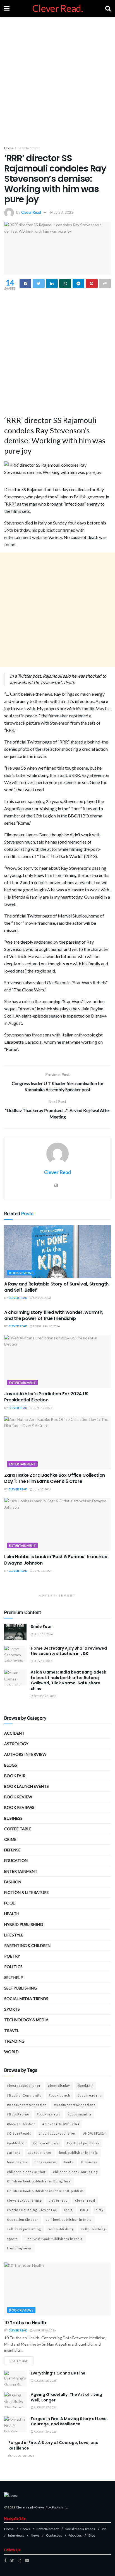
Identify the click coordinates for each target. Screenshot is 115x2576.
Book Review (18, 1797)
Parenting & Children (27, 1945)
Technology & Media (26, 2020)
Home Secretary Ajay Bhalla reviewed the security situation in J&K (69, 1651)
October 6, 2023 (45, 1696)
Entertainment (29, 148)
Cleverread (24, 2507)
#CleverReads (19, 2133)
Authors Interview (25, 1754)
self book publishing (24, 2229)
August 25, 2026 (45, 2431)
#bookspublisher (21, 2124)
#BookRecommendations (75, 2105)
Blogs (11, 1765)
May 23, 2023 (62, 212)
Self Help (14, 1977)
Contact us (54, 2535)
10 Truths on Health (25, 2323)
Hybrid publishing (24, 1924)
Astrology (16, 1744)
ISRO (84, 2210)
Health (12, 1914)
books (69, 2162)
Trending (14, 2041)
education (16, 1860)
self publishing (21, 1988)
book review (17, 2162)
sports (12, 2239)
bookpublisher (40, 2153)
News (35, 2535)
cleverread (58, 2200)
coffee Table (18, 1829)
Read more (19, 2361)
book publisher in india (79, 2153)
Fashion (13, 1882)
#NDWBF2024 (94, 2133)
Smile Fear (41, 1627)
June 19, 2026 (43, 1634)
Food (10, 1903)
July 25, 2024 (42, 1489)
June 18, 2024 (42, 1408)
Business (13, 1818)
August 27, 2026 (45, 2407)
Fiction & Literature (27, 1892)
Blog (92, 2535)
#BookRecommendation (27, 2105)
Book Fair (15, 1776)
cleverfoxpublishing (24, 2200)
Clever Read (31, 212)
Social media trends (26, 1999)
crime (10, 1839)
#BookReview (18, 2114)
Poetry (12, 1956)
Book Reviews (21, 1273)
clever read (85, 2200)
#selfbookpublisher (83, 2143)
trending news (19, 2248)
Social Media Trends (80, 2529)
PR (104, 2529)
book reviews (46, 2162)
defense (12, 1850)
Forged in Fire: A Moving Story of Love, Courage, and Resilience (69, 2421)
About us (75, 2535)
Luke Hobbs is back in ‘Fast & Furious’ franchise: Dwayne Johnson (56, 1560)
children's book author (26, 2172)
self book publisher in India (69, 2220)
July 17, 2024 (43, 1661)
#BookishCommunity (24, 2095)
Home (9, 148)
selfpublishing (93, 2229)
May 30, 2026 (42, 1298)
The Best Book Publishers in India (54, 2239)
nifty (100, 2210)
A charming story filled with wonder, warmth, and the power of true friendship (54, 1315)
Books (25, 2529)
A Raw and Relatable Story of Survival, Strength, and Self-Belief (57, 1287)
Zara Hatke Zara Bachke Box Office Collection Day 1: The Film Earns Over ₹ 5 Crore (55, 1478)
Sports (12, 2009)
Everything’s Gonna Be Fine (58, 2373)
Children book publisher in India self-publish (45, 2191)
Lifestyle (14, 1935)
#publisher (16, 2143)
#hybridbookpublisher (57, 2133)
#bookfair (85, 2086)
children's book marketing (75, 2172)
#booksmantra (79, 2114)
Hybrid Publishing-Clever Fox (32, 2210)
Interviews (16, 2535)
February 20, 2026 (46, 1326)
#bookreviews (49, 2114)
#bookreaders (89, 2095)
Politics (13, 1967)
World (11, 2052)
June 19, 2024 (42, 1571)
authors (14, 2153)
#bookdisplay (59, 2086)
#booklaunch (60, 2095)
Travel (12, 2031)
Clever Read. (57, 8)
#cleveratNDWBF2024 (61, 2124)
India (69, 2210)
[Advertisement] (57, 79)
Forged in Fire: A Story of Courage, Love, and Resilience (53, 2445)
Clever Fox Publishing (51, 2507)
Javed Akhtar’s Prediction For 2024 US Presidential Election (46, 1397)
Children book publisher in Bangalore (39, 2181)
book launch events (27, 1786)
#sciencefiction (46, 2143)
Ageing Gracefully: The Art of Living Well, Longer (66, 2397)
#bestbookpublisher (24, 2086)
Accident (14, 1733)
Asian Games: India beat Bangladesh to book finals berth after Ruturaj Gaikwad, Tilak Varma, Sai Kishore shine (69, 1680)
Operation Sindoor (23, 2220)
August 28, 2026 (44, 2330)
